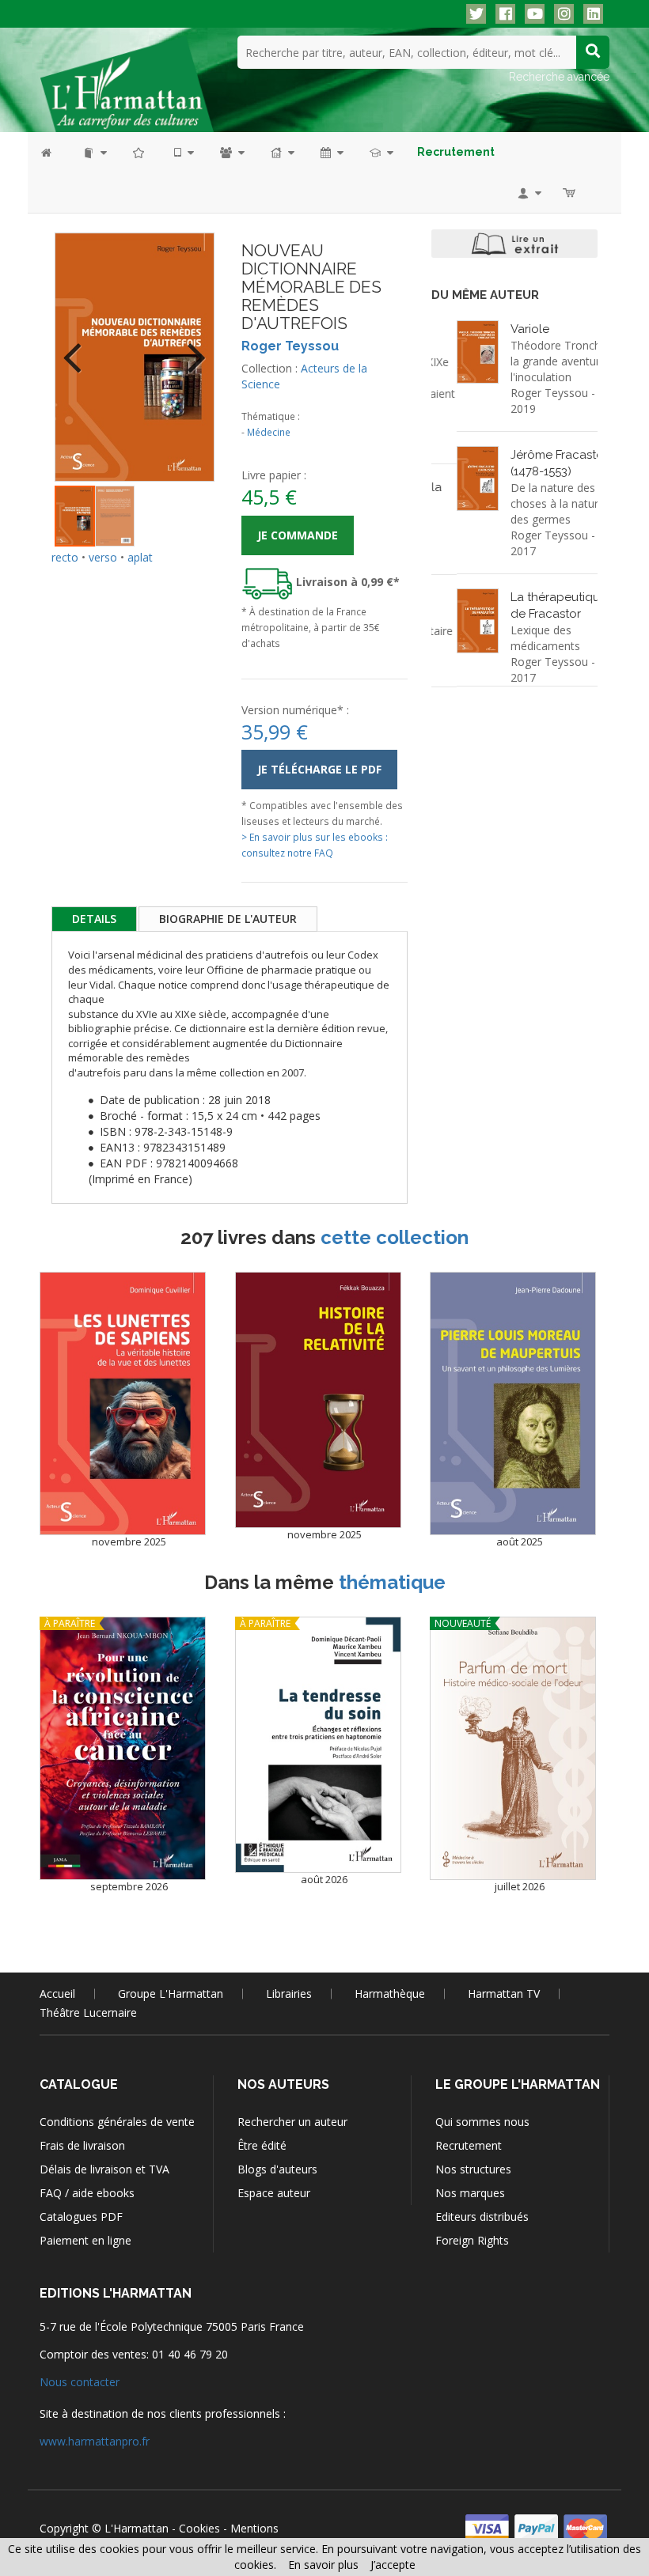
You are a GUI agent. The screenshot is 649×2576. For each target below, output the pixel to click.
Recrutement (469, 2145)
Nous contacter (80, 2382)
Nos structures (473, 2169)
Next (191, 347)
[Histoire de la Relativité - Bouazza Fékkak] (318, 1400)
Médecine (269, 432)
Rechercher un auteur (292, 2122)
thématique (392, 1582)
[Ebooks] (183, 152)
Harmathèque (390, 1993)
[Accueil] (54, 152)
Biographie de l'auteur (228, 919)
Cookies (199, 2528)
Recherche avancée (559, 77)
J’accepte (393, 2565)
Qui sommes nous (482, 2122)
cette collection (395, 1237)
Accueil (57, 1993)
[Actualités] (331, 152)
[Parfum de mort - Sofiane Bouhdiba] (513, 1748)
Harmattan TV (504, 1993)
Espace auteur (274, 2193)
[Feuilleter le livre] (514, 244)
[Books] (94, 152)
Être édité (262, 2145)
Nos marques (470, 2193)
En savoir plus (323, 2565)
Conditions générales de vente (117, 2122)
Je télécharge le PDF (319, 769)
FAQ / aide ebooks (87, 2193)
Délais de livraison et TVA (104, 2169)
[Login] (528, 193)
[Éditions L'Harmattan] (127, 83)
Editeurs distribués (482, 2217)
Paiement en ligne (85, 2240)
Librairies (289, 1993)
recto (65, 557)
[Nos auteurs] (231, 152)
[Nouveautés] (139, 152)
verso (103, 557)
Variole (505, 329)
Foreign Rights (472, 2240)
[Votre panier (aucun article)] (570, 193)
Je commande (298, 535)
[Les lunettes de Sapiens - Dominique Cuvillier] (123, 1403)
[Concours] (380, 152)
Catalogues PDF (81, 2217)
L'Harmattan (137, 2528)
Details (94, 919)
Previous (78, 347)
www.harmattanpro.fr (95, 2441)
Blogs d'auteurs (277, 2169)
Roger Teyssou (290, 346)
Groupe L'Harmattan (171, 1993)
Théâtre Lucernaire (88, 2012)
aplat (140, 557)
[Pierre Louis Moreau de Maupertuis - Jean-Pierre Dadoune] (513, 1403)
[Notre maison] (281, 152)
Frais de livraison (82, 2145)
